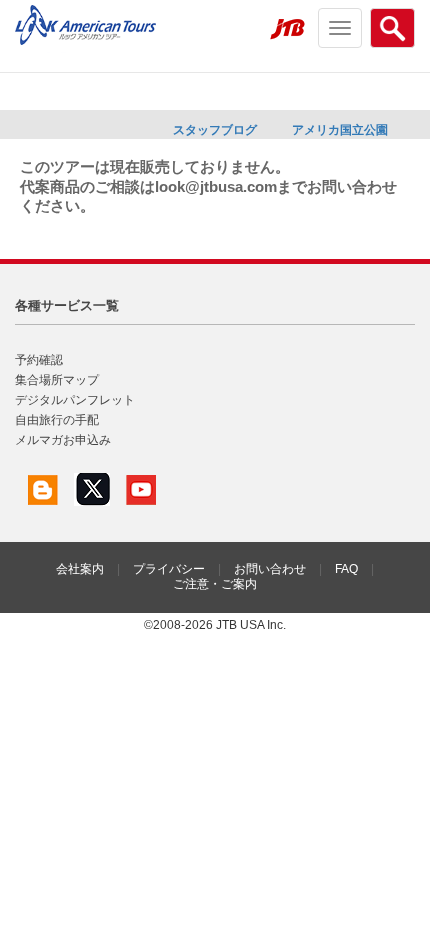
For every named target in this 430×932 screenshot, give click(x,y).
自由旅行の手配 (57, 420)
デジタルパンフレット (75, 400)
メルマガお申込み (63, 440)
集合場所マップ (57, 380)
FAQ (346, 569)
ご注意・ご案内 (215, 584)
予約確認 (39, 360)
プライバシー (169, 569)
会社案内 (80, 569)
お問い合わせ (270, 569)
